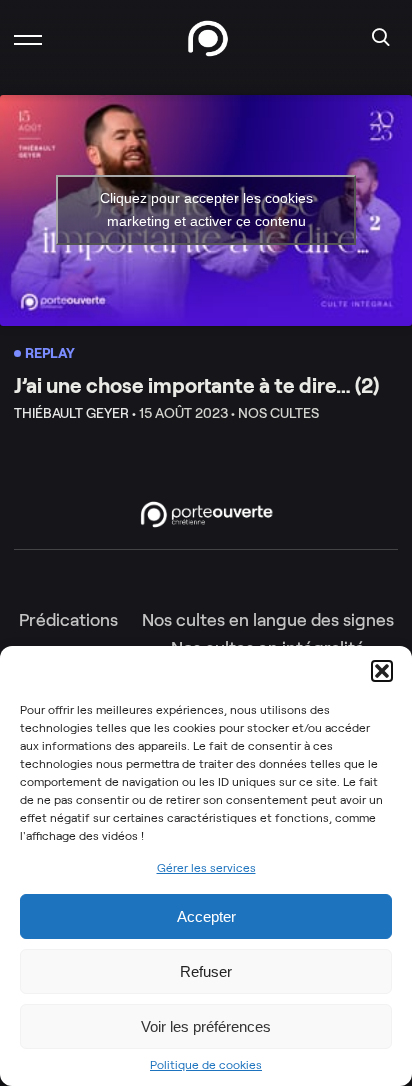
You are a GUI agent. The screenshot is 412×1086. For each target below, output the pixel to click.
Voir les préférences (206, 1026)
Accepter (206, 916)
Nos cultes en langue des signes (268, 620)
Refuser (206, 971)
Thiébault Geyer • (75, 413)
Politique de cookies (206, 1065)
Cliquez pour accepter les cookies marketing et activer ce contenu (206, 209)
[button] (382, 671)
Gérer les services (206, 867)
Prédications (68, 620)
